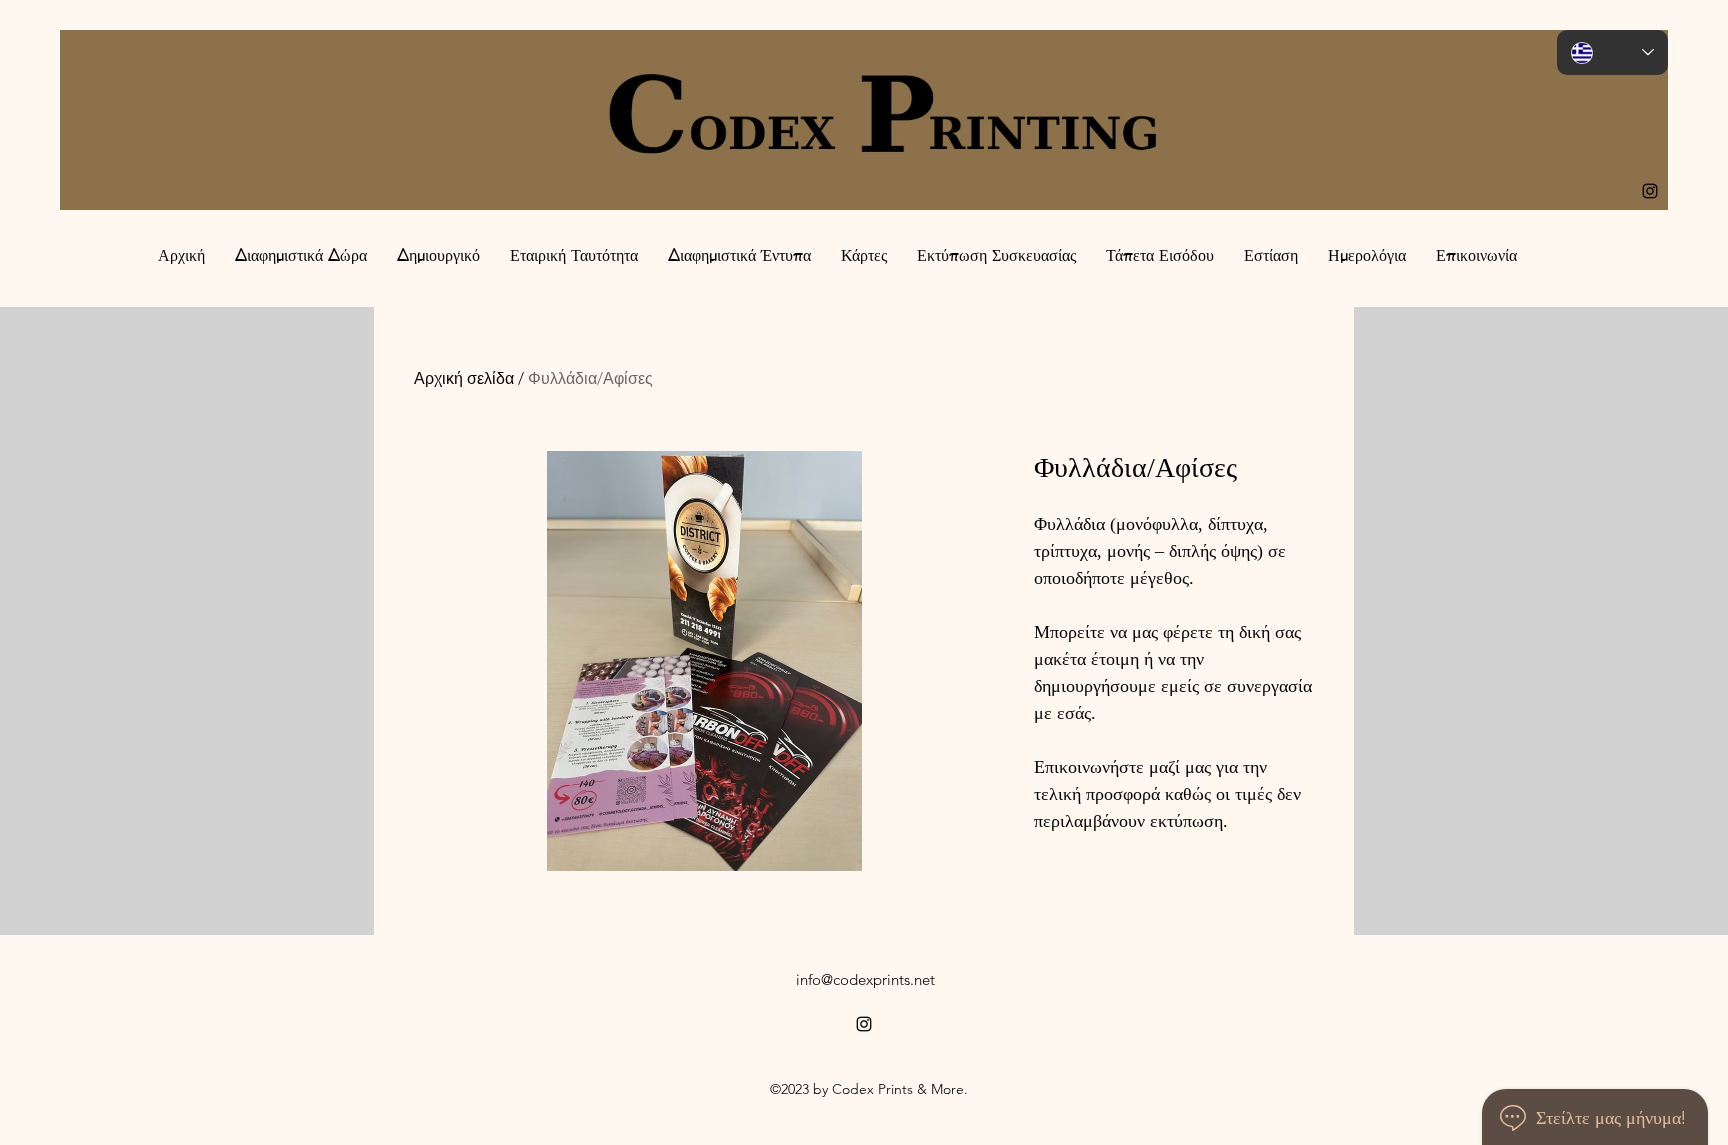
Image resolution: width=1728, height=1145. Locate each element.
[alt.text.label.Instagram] (1650, 191)
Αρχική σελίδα (464, 378)
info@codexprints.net (865, 979)
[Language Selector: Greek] (1612, 52)
